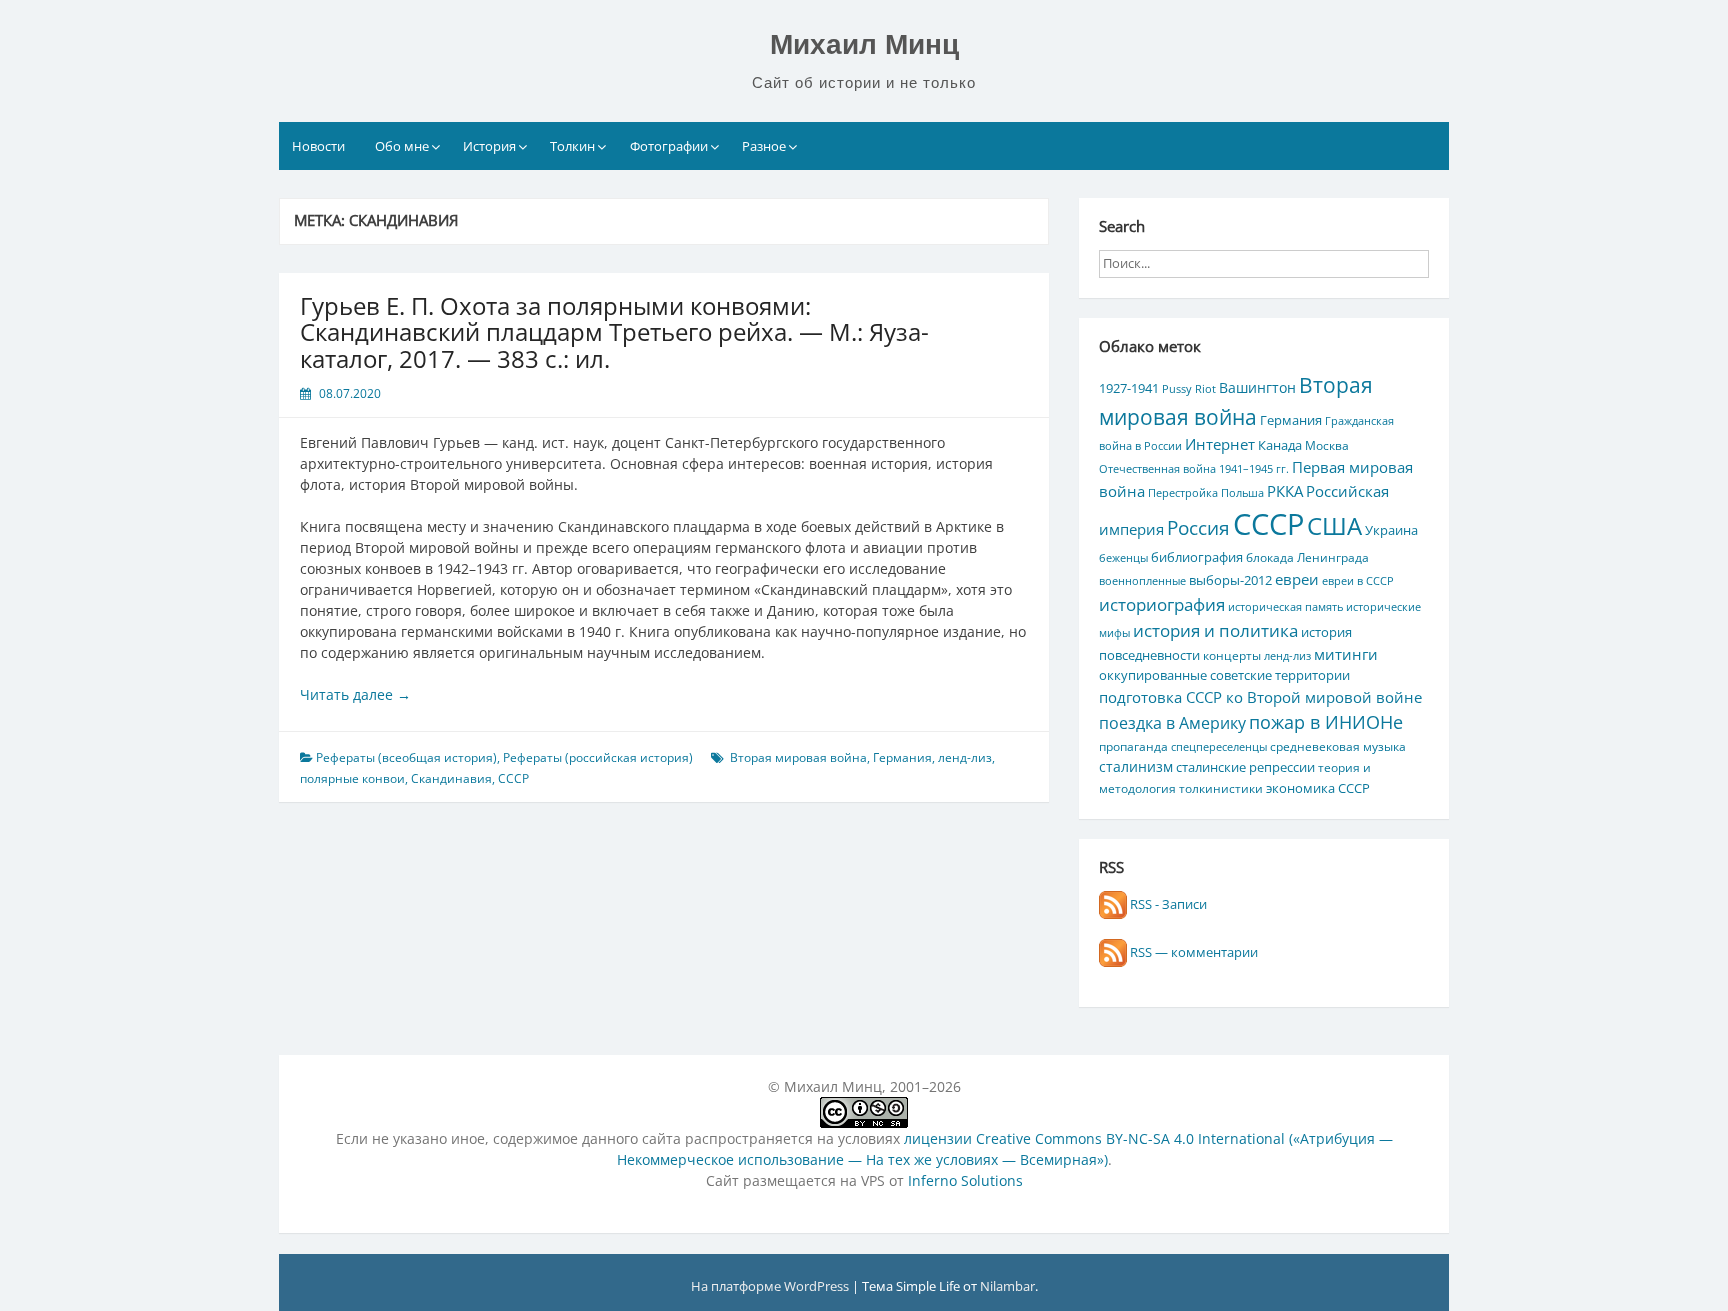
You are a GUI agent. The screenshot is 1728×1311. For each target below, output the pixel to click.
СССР (513, 778)
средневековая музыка (1338, 746)
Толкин (572, 146)
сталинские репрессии (1245, 767)
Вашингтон (1257, 387)
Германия (902, 757)
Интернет (1220, 444)
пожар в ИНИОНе (1326, 722)
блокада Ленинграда (1307, 557)
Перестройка (1183, 493)
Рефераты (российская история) (598, 757)
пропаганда (1133, 746)
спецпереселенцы (1219, 747)
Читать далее (355, 694)
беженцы (1123, 558)
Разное (764, 146)
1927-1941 (1129, 388)
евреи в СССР (1358, 581)
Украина (1391, 530)
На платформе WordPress (771, 1286)
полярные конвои (352, 778)
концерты (1232, 655)
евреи (1297, 579)
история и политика (1215, 630)
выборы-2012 (1230, 580)
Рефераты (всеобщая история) (406, 757)
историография (1162, 604)
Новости (318, 146)
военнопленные (1142, 581)
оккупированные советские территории (1224, 675)
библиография (1197, 557)
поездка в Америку (1172, 722)
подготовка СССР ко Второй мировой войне (1260, 697)
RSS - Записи (1167, 904)
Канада (1280, 445)
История (489, 146)
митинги (1346, 654)
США (1334, 525)
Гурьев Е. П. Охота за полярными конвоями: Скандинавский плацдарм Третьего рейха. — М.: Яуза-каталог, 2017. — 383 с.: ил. (614, 332)
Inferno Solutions (965, 1180)
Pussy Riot (1189, 389)
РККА (1285, 491)
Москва (1327, 445)
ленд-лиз (965, 757)
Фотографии (669, 146)
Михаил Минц (864, 44)
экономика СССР (1318, 788)
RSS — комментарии (1192, 952)
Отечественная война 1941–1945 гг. (1194, 469)
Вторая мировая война (798, 757)
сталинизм (1136, 766)
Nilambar (1007, 1286)
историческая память (1285, 607)
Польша (1242, 493)
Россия (1198, 528)
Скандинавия (451, 778)
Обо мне (402, 146)
